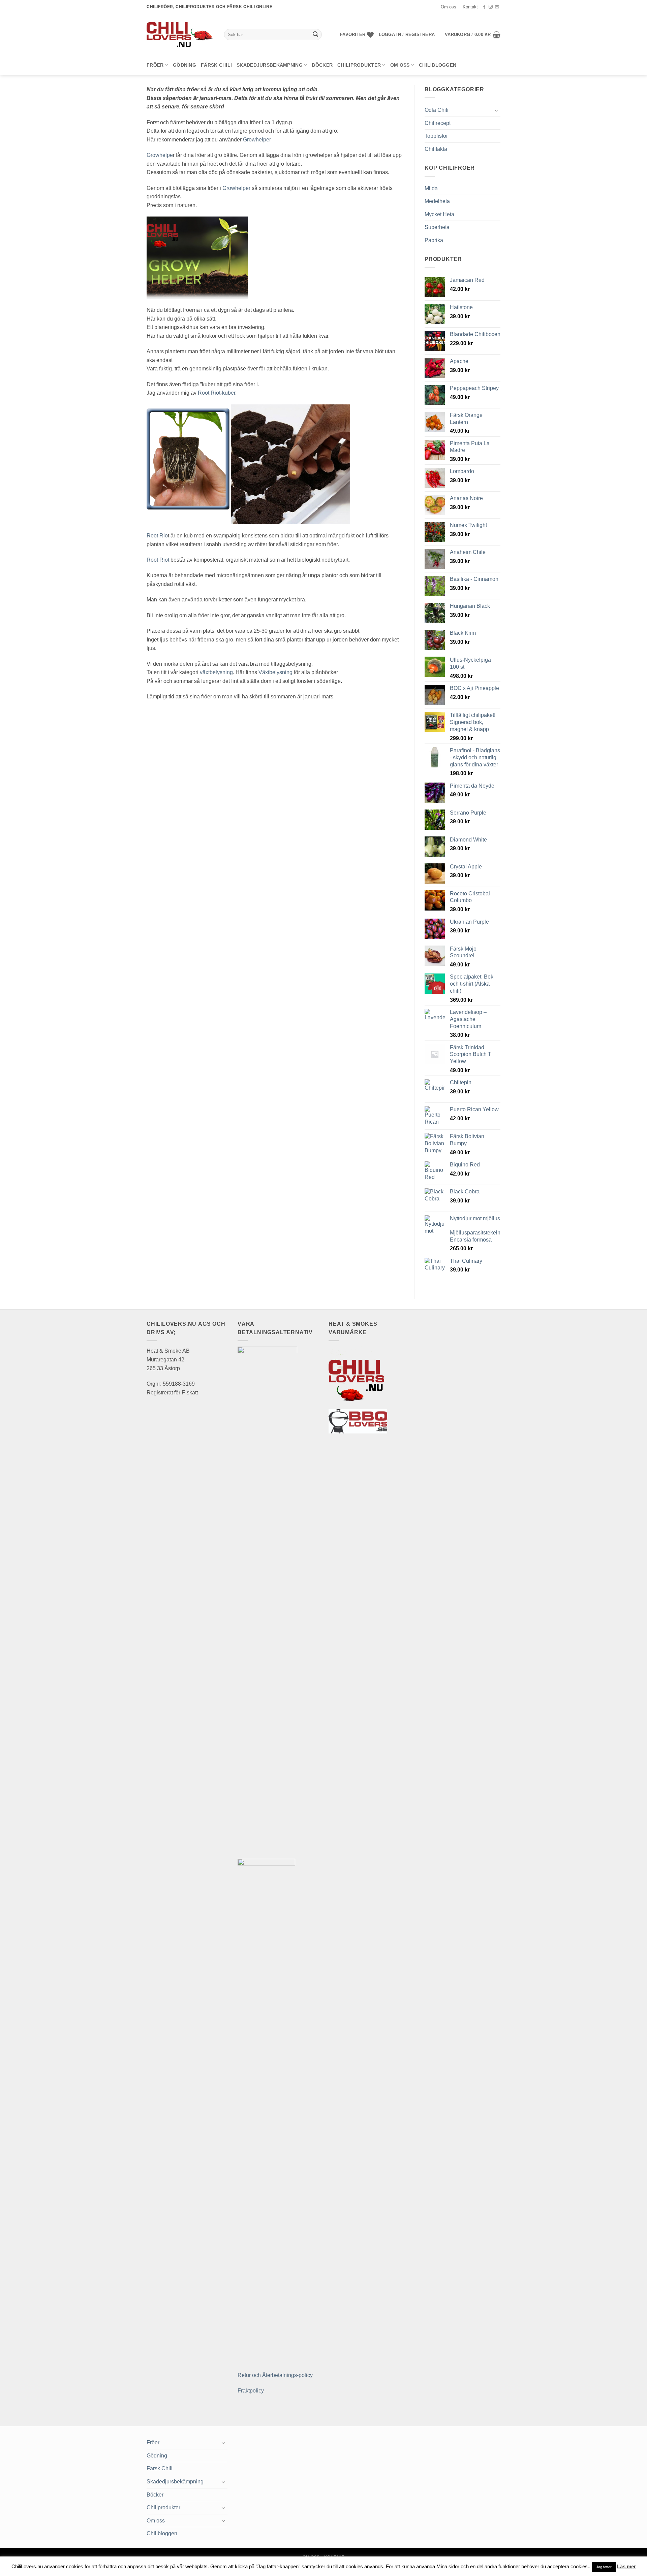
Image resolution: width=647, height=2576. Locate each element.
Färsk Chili (216, 65)
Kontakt (470, 7)
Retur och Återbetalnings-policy (275, 2375)
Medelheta (437, 201)
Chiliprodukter (359, 65)
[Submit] (315, 35)
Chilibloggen (438, 65)
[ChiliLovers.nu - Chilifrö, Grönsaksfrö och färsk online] (180, 34)
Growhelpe (160, 155)
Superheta (437, 227)
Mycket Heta (439, 214)
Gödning (184, 65)
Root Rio (157, 536)
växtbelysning (216, 672)
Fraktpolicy (251, 2391)
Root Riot (158, 560)
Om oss (449, 7)
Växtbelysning (275, 672)
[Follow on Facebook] (484, 7)
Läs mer (626, 2566)
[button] (407, 35)
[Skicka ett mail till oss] (497, 7)
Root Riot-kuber (217, 393)
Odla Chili (437, 110)
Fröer (155, 65)
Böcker (322, 65)
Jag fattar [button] (604, 2567)
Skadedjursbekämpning (270, 65)
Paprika (434, 240)
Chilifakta (436, 149)
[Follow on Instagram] (491, 7)
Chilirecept (438, 123)
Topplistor (436, 136)
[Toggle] (496, 110)
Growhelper (257, 140)
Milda (431, 188)
